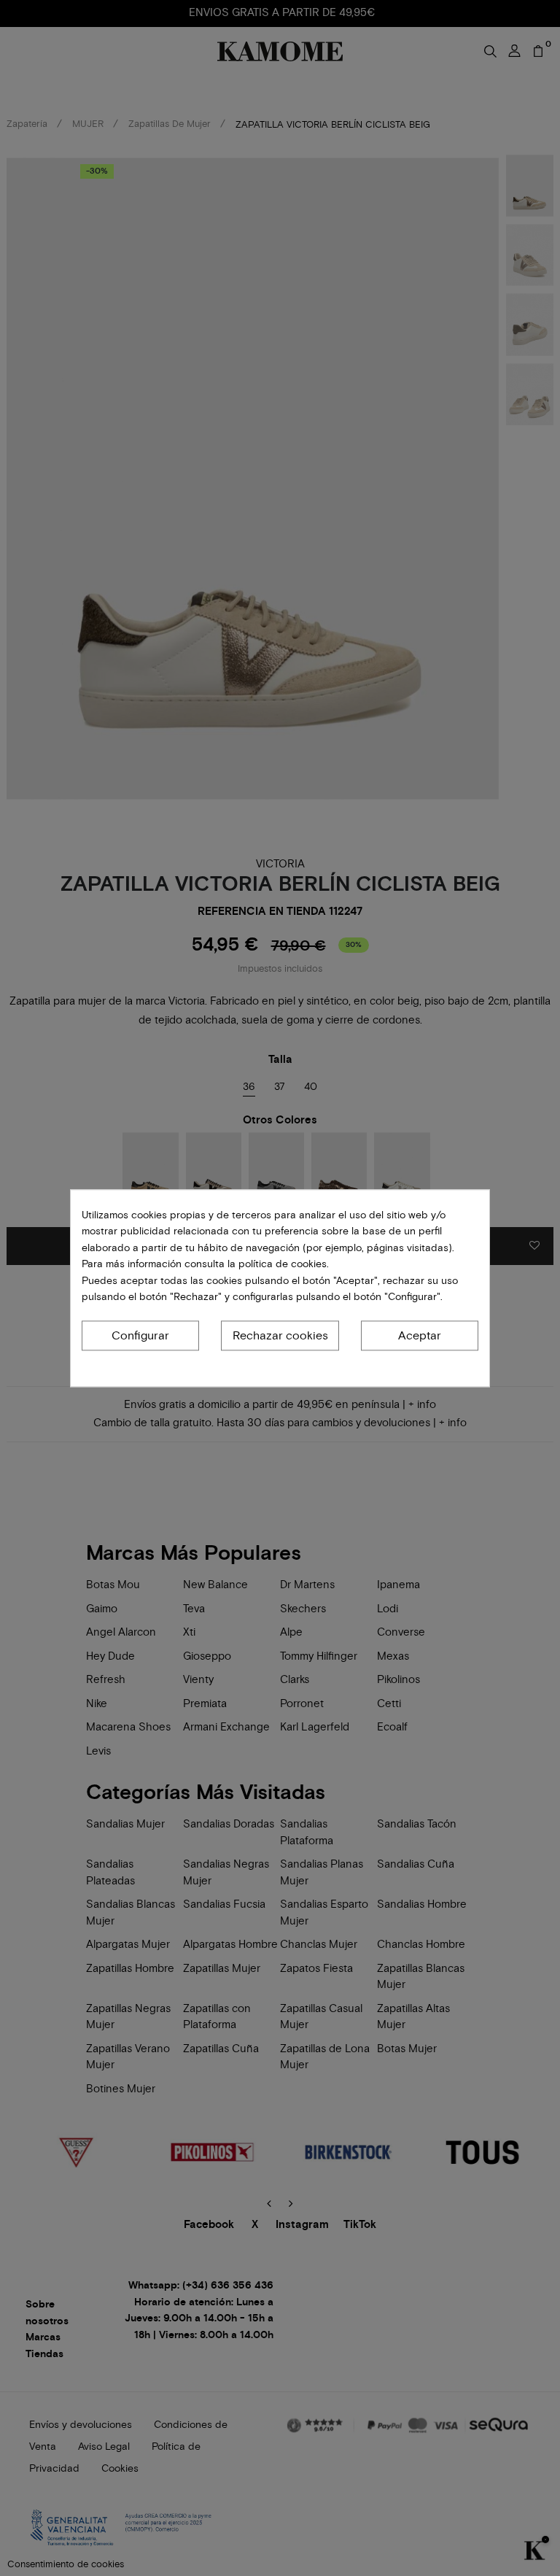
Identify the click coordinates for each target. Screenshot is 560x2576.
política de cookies (281, 1264)
